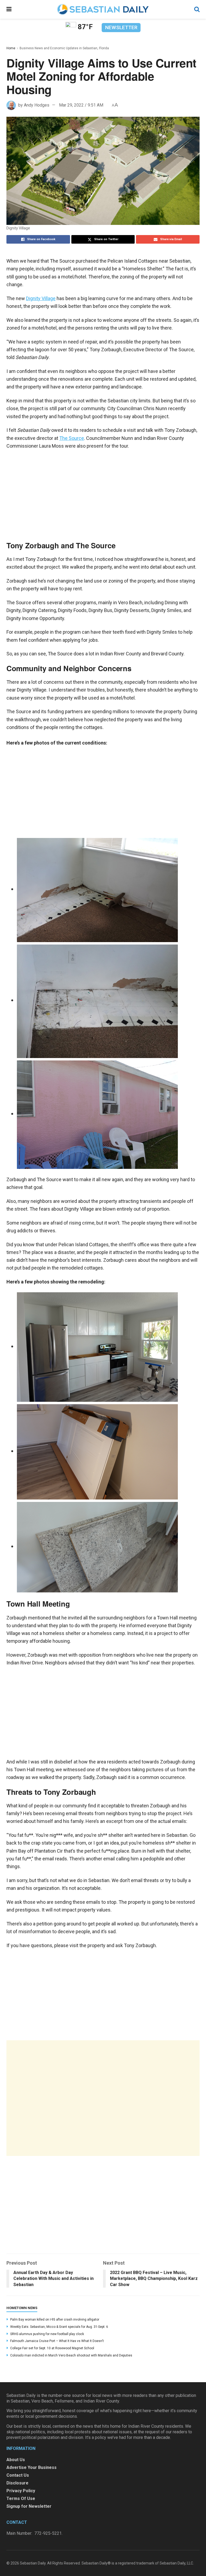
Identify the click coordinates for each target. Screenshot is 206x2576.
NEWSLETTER (121, 27)
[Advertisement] (103, 2098)
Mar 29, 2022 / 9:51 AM (81, 105)
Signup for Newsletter (29, 2506)
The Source (72, 438)
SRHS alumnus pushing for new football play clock (47, 2334)
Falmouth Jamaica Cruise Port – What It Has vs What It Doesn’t (57, 2341)
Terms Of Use (21, 2498)
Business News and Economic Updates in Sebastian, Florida (64, 48)
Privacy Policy (21, 2491)
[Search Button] (197, 9)
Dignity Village (41, 298)
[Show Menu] (9, 9)
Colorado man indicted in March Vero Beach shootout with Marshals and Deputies (71, 2355)
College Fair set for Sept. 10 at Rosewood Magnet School (52, 2348)
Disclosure (17, 2483)
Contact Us (18, 2475)
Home (11, 48)
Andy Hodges (37, 105)
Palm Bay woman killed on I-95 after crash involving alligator (55, 2320)
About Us (16, 2460)
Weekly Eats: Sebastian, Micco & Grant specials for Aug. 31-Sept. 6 (59, 2327)
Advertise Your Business (32, 2467)
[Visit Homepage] (103, 9)
